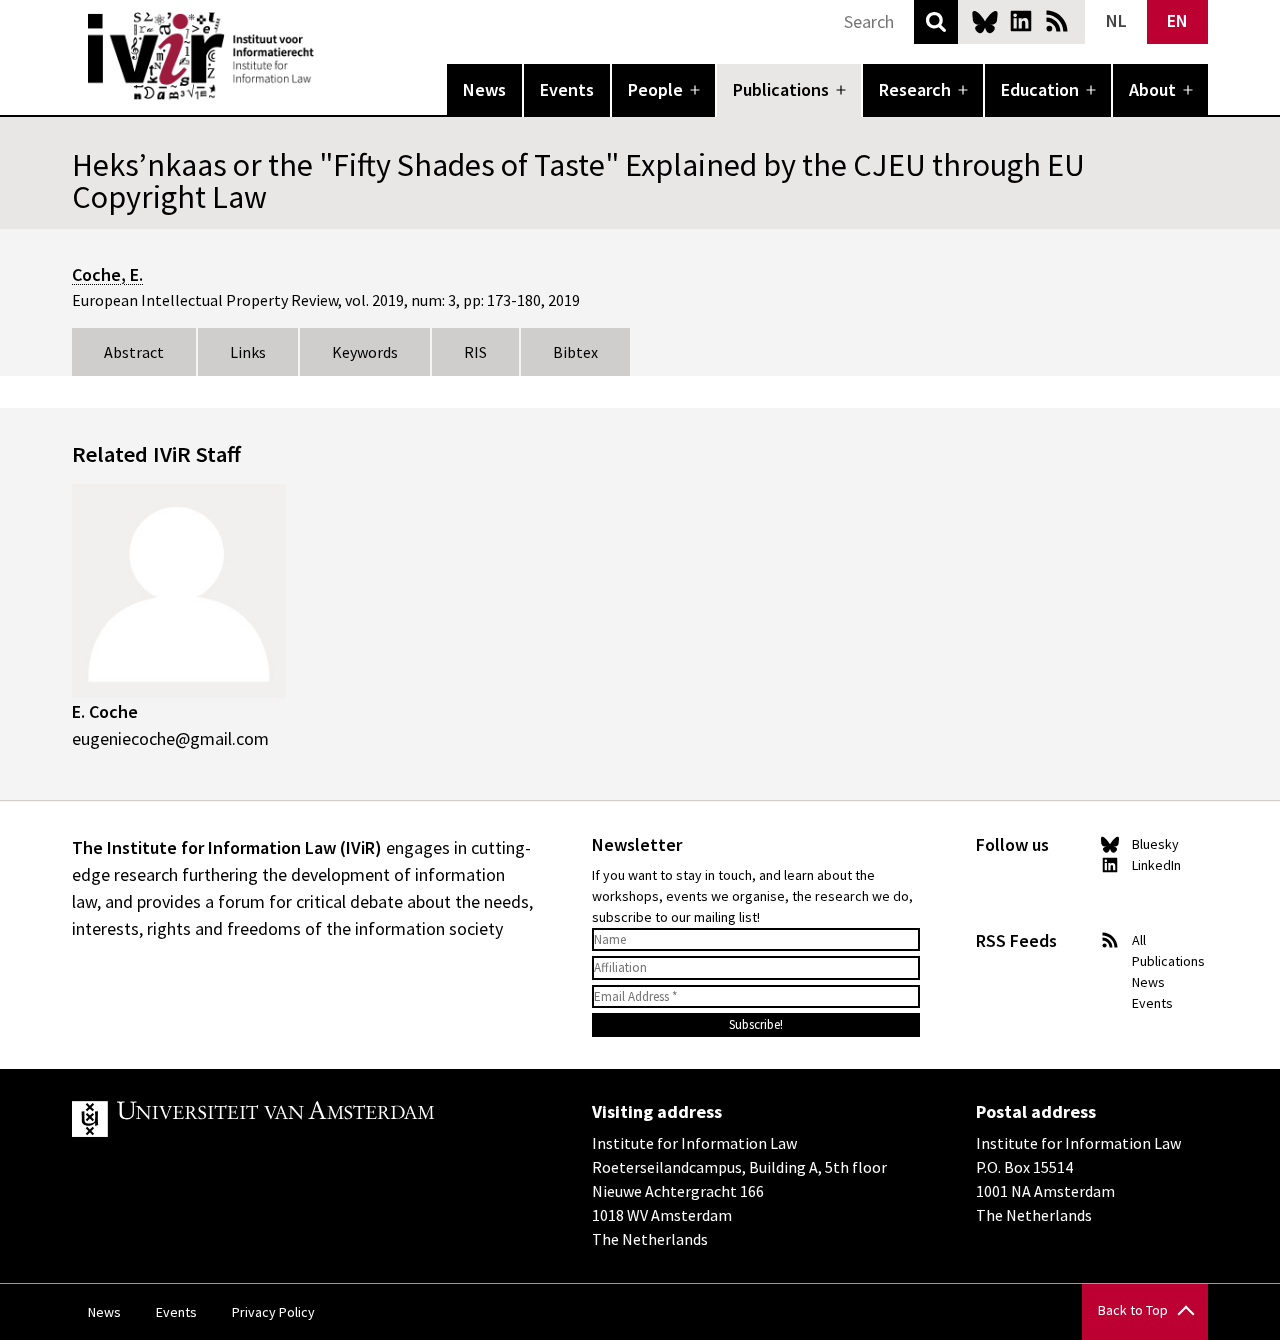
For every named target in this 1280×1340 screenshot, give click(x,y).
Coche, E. (107, 274)
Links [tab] (248, 352)
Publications (781, 89)
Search (936, 22)
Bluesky (985, 21)
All (1139, 940)
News (484, 89)
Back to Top (1133, 1310)
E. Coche (105, 711)
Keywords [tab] (365, 352)
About (1152, 89)
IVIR (328, 56)
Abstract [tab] (134, 352)
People (655, 89)
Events (567, 89)
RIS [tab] (475, 352)
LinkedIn (1021, 21)
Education (1040, 89)
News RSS (1057, 21)
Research (915, 89)
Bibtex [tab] (575, 352)
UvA (304, 1119)
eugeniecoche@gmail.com (170, 738)
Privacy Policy (273, 1312)
